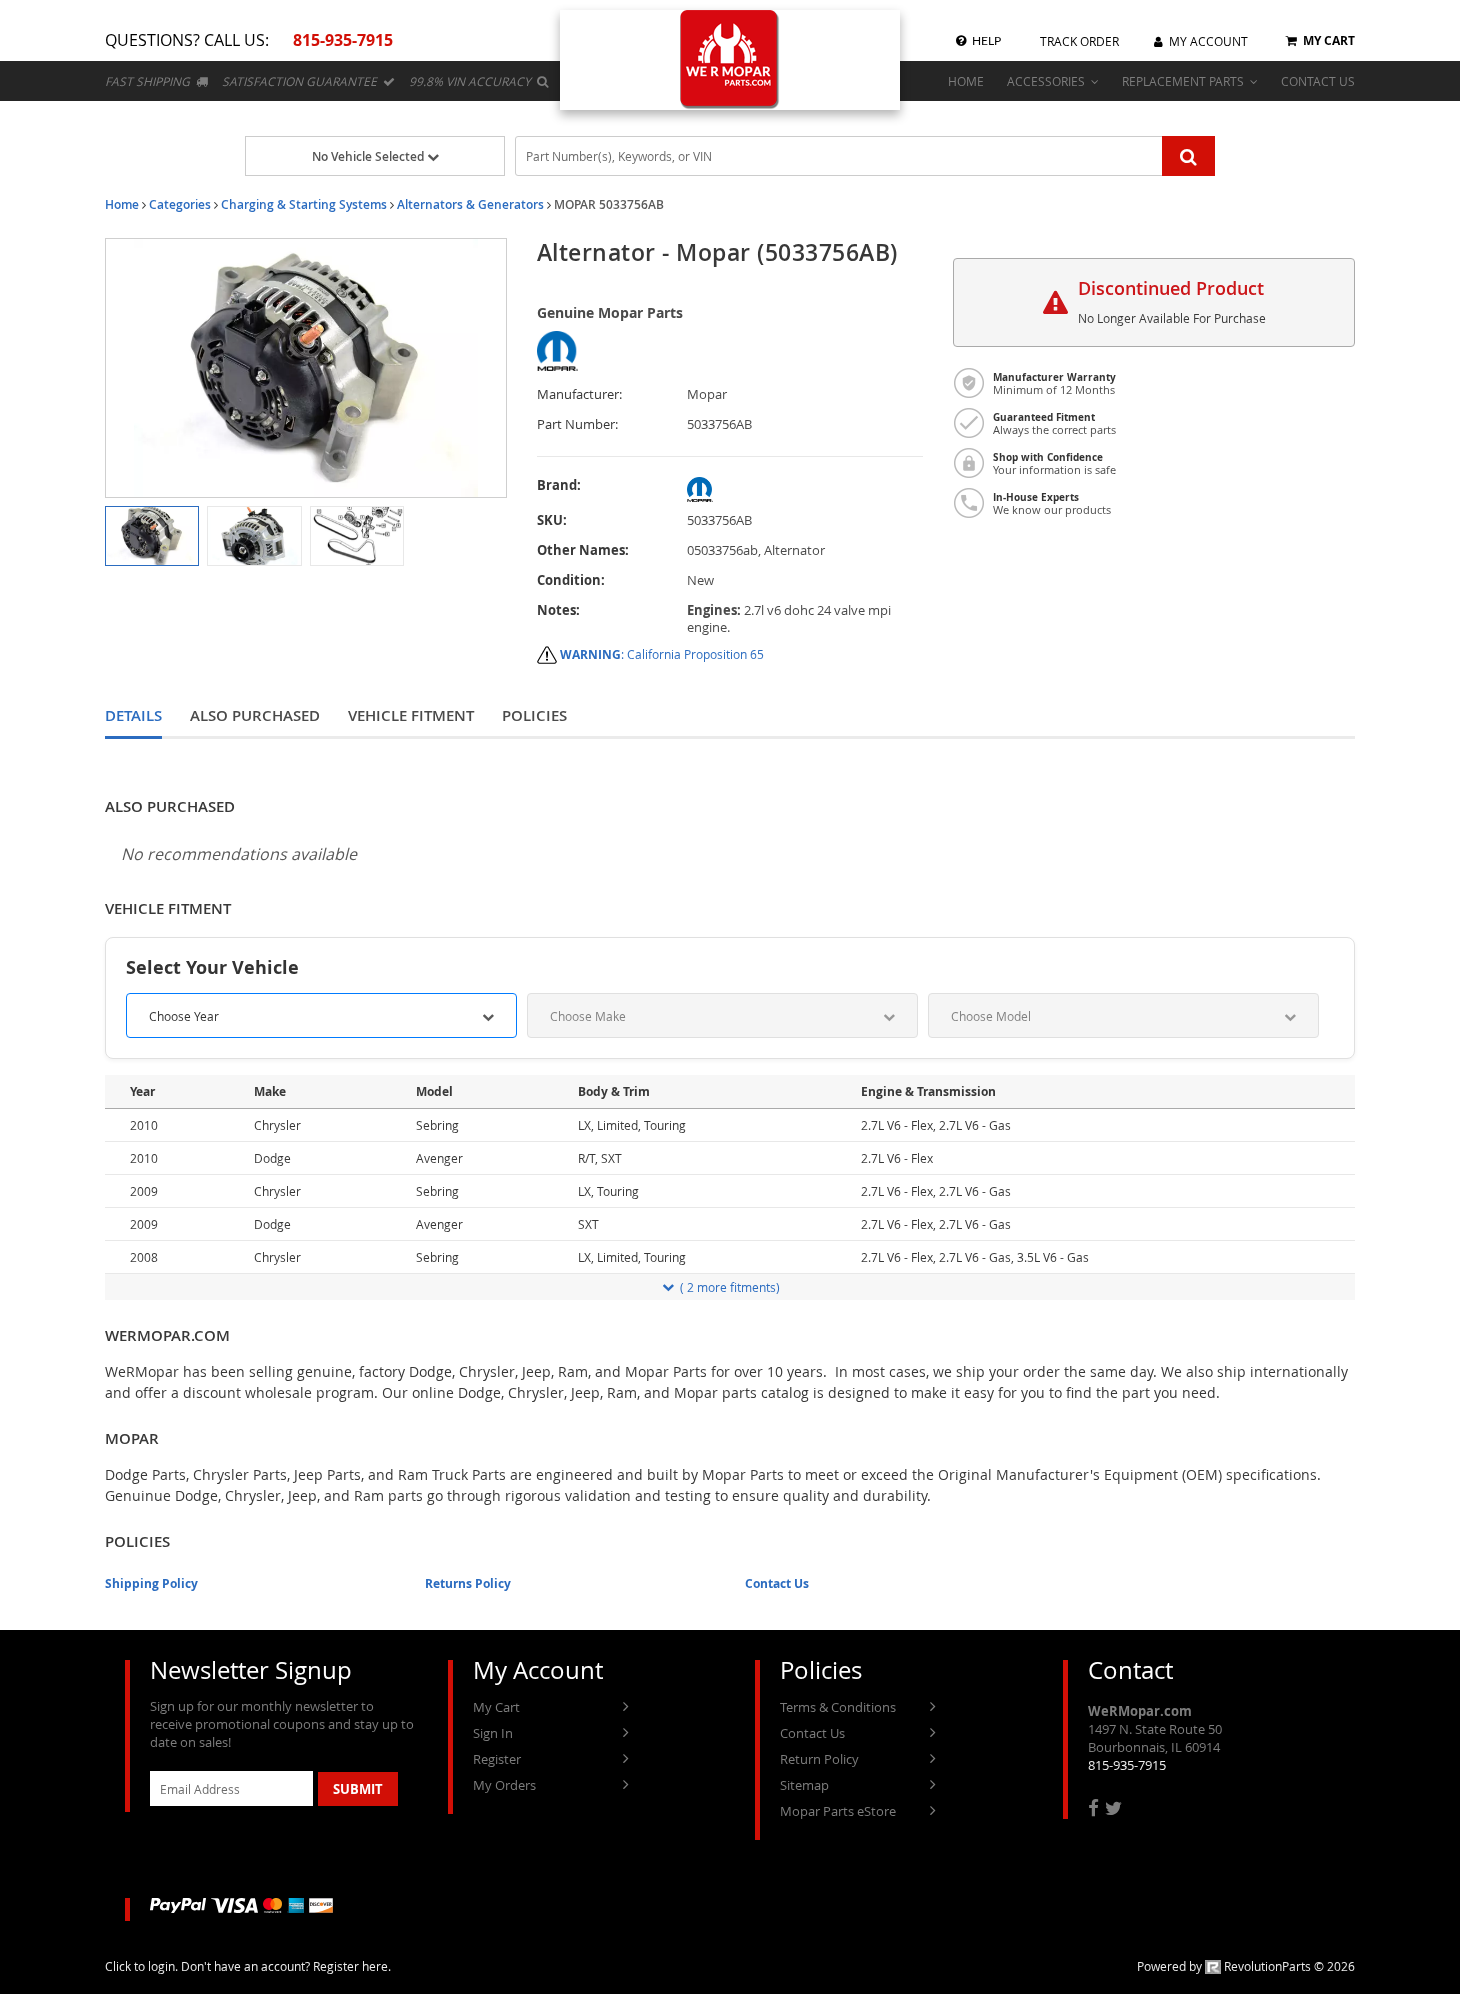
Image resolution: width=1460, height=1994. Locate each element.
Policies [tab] (534, 715)
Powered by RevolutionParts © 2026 (1246, 1966)
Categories (180, 204)
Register (497, 1759)
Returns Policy (468, 1583)
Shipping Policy (151, 1583)
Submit (358, 1789)
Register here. (352, 1966)
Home (122, 204)
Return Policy (819, 1759)
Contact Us (777, 1583)
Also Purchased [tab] (255, 715)
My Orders (504, 1785)
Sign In (493, 1733)
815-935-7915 (1127, 1765)
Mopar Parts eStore (838, 1811)
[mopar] (805, 489)
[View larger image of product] (152, 536)
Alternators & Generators (470, 204)
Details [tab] (133, 715)
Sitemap (804, 1785)
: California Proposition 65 (662, 654)
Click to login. (141, 1966)
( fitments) (730, 1287)
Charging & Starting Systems (304, 204)
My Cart (496, 1707)
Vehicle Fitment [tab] (411, 715)
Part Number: (577, 424)
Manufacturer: (579, 394)
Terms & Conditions (838, 1707)
